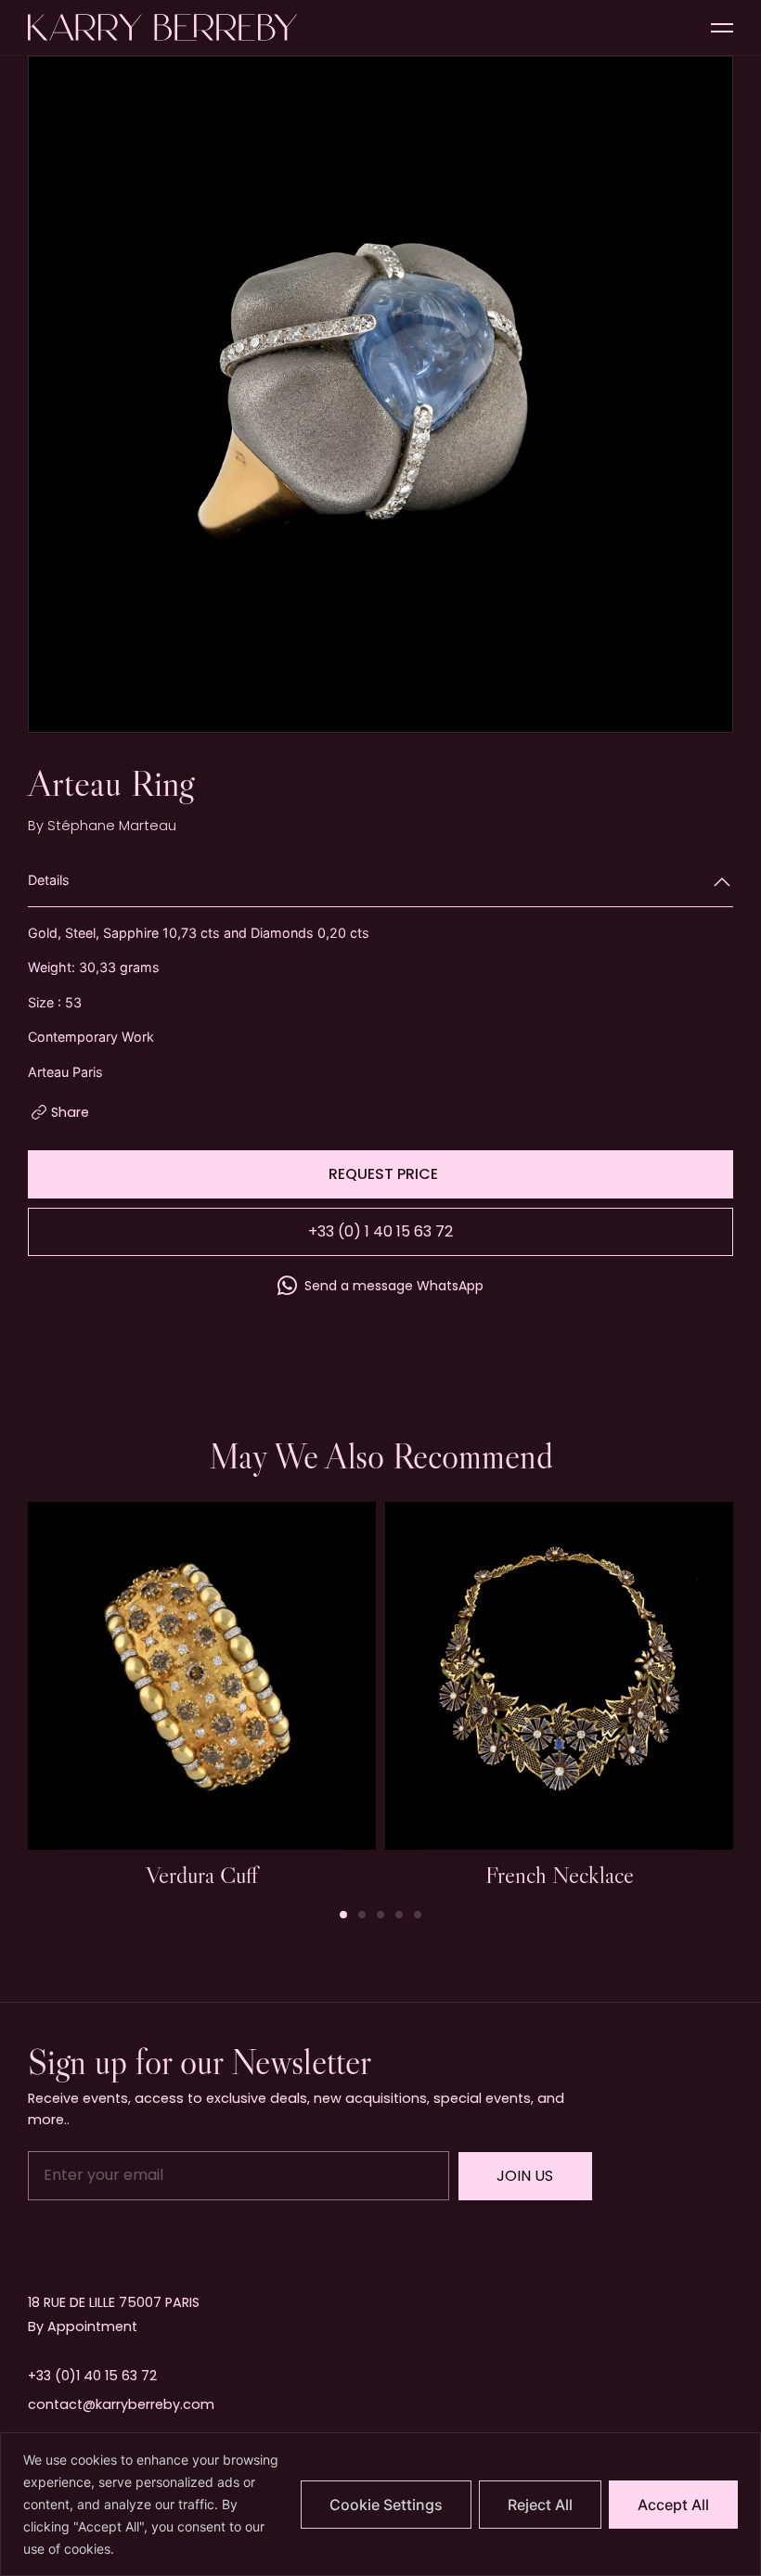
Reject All (540, 2505)
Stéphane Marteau (112, 826)
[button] (710, 396)
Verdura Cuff (202, 1875)
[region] (380, 2504)
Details (49, 880)
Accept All (673, 2505)
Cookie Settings (386, 2505)
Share (70, 1112)
